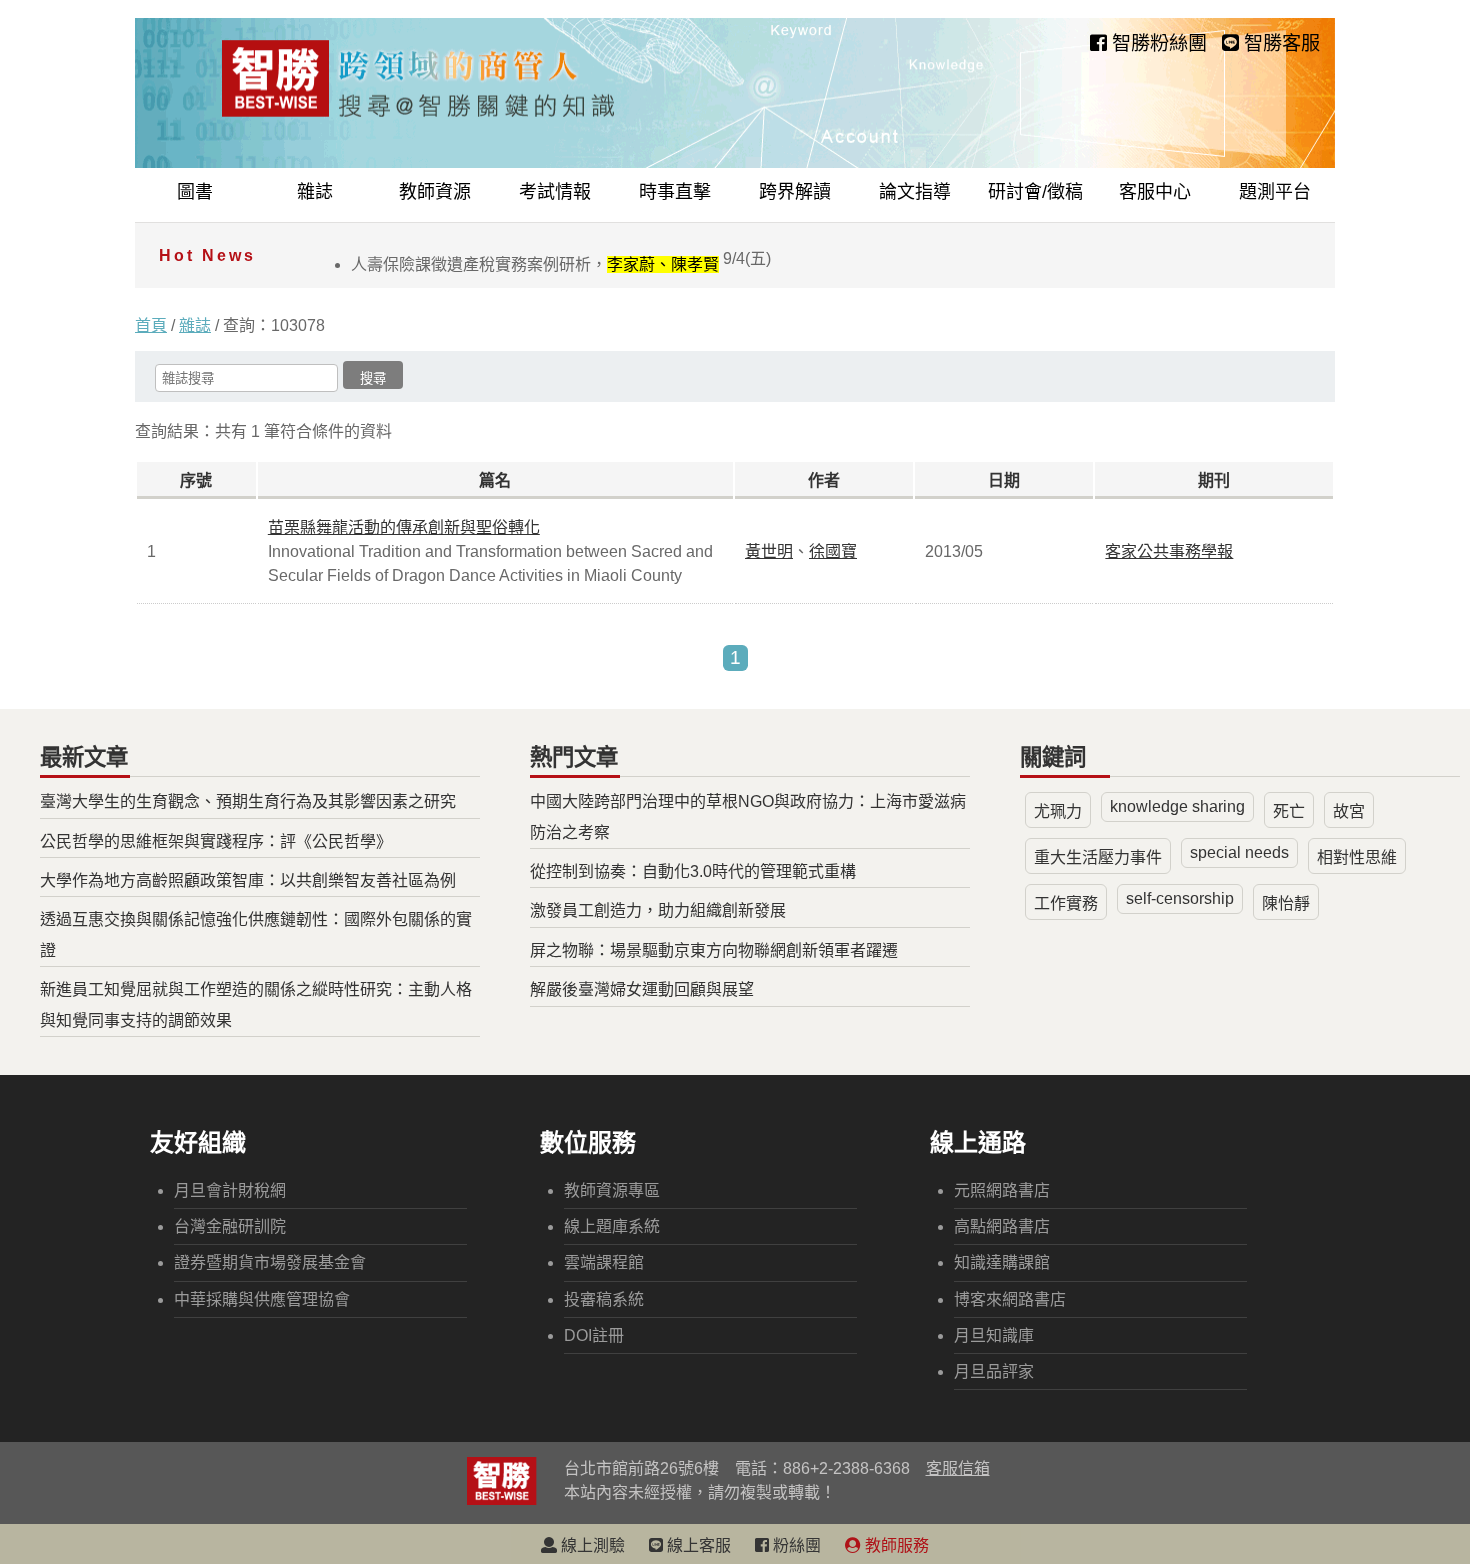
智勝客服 (1279, 43)
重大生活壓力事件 (1098, 857)
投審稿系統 (604, 1299)
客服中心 (1155, 192)
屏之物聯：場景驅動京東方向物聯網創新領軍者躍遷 (714, 950)
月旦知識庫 (994, 1335)
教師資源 (435, 192)
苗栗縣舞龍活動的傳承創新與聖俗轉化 (404, 527)
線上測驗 (591, 1545)
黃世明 (769, 551)
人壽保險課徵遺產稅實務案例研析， (561, 264)
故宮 (1349, 811)
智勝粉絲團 (1157, 43)
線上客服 (697, 1545)
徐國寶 (833, 551)
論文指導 (915, 192)
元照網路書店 (1002, 1190)
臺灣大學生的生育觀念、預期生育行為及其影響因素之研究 (248, 801)
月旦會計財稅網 (230, 1190)
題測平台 (1275, 192)
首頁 (151, 325)
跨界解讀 (795, 192)
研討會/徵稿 (1035, 192)
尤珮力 (1058, 811)
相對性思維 (1357, 857)
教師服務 (895, 1545)
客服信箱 (958, 1468)
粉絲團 (795, 1545)
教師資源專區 (612, 1190)
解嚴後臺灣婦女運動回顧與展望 (642, 989)
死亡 (1289, 811)
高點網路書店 (1002, 1226)
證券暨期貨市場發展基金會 (270, 1262)
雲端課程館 (604, 1262)
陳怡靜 (1286, 903)
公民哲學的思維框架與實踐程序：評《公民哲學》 (216, 841)
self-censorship (1180, 898)
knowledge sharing (1177, 806)
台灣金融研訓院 (230, 1226)
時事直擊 (675, 192)
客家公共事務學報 (1169, 551)
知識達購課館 (1002, 1262)
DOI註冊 (594, 1335)
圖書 (195, 192)
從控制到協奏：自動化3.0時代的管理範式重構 (693, 871)
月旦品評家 (994, 1371)
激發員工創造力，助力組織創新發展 (658, 910)
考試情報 (555, 192)
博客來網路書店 (1010, 1299)
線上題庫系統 (612, 1226)
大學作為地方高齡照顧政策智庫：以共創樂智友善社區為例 (248, 880)
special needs (1239, 852)
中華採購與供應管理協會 (262, 1299)
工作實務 (1066, 903)
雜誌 (315, 192)
